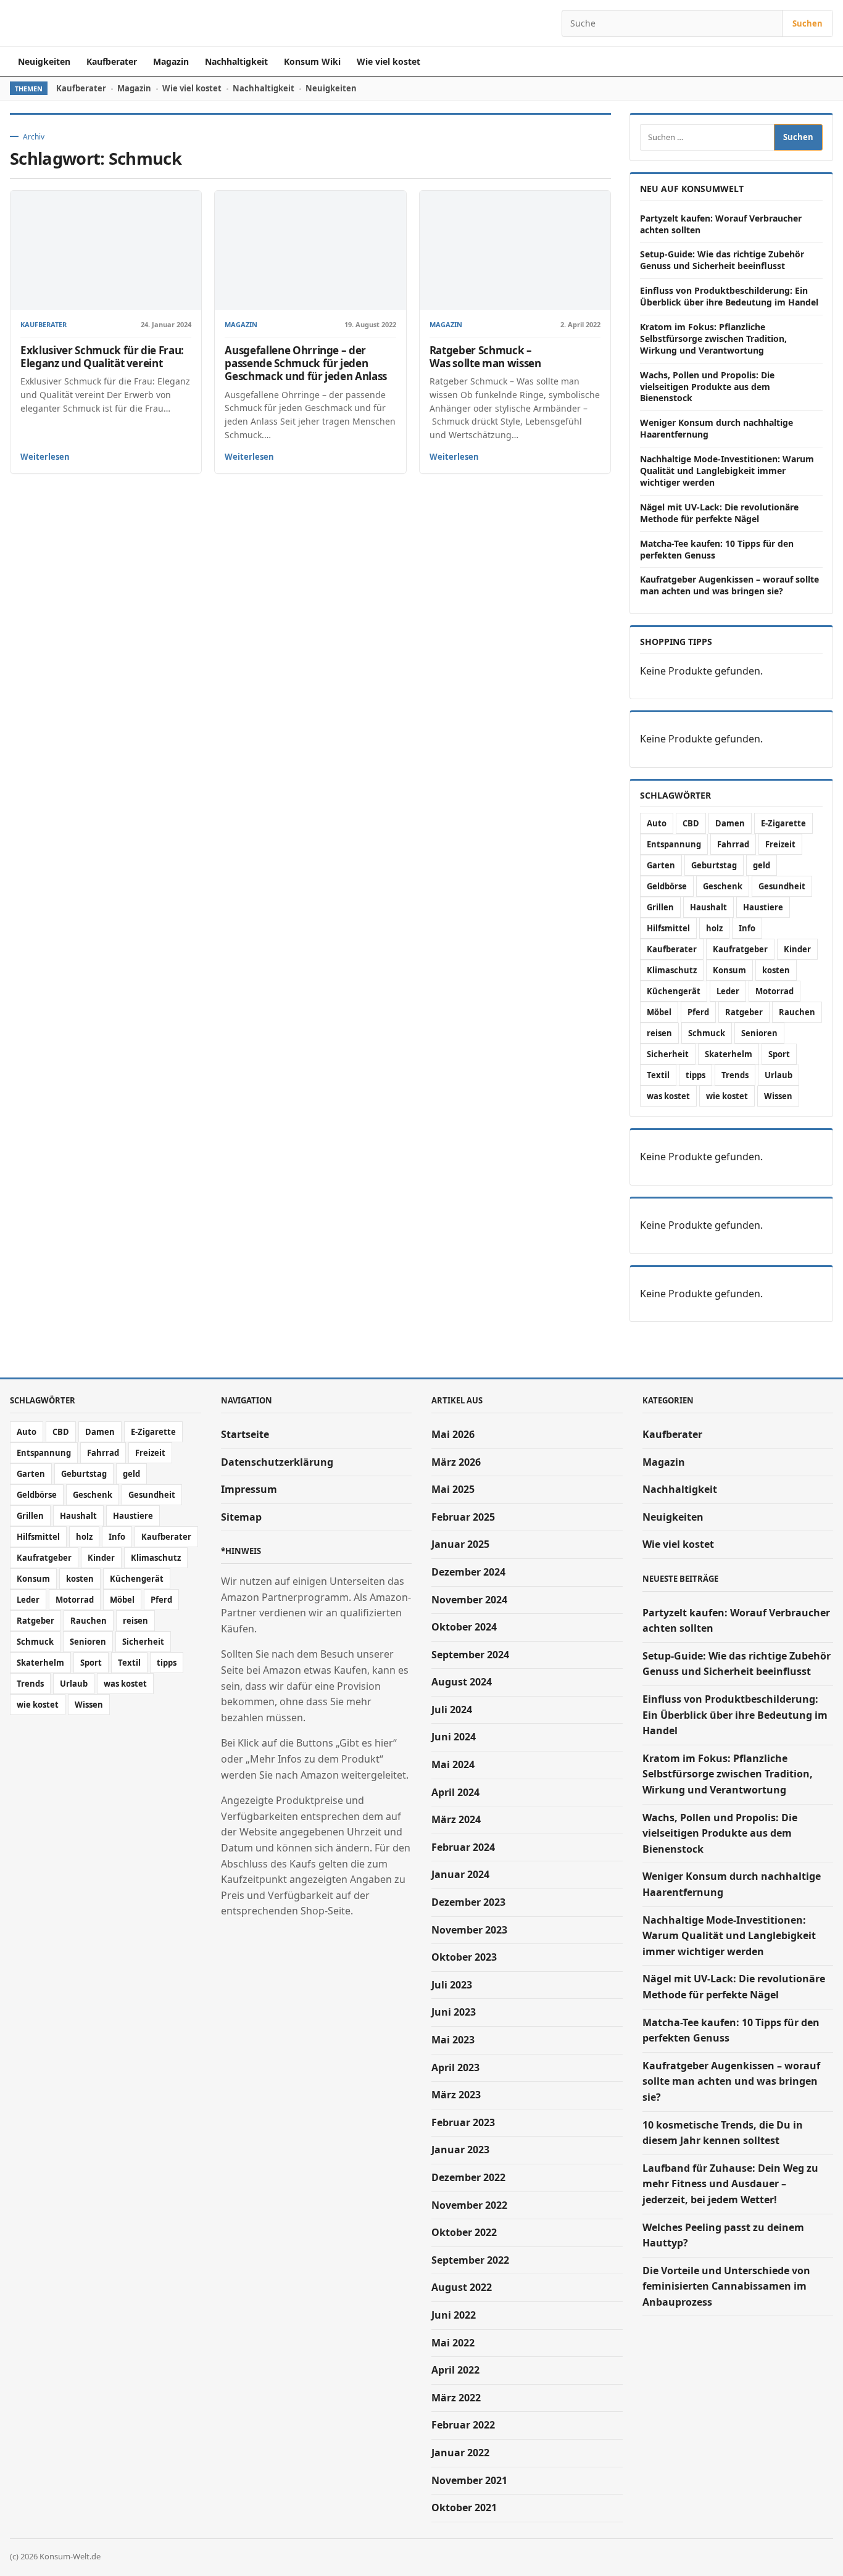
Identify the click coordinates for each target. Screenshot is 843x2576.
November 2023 (469, 1930)
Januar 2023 (460, 2150)
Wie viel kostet (388, 61)
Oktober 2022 (464, 2232)
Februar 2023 (463, 2122)
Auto (657, 823)
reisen (659, 1033)
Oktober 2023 (464, 1957)
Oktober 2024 (464, 1627)
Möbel (659, 1012)
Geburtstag (714, 865)
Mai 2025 (453, 1489)
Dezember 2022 (468, 2177)
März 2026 (456, 1462)
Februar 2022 (463, 2425)
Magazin (171, 61)
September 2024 (470, 1655)
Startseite (245, 1434)
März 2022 (456, 2398)
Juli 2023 (452, 1985)
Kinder (797, 949)
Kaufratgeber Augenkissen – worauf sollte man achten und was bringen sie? (729, 585)
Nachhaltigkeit (236, 61)
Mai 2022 (453, 2343)
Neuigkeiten (44, 61)
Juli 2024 (452, 1710)
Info (747, 928)
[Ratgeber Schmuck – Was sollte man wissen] (515, 250)
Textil (658, 1075)
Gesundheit (782, 886)
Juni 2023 (454, 2012)
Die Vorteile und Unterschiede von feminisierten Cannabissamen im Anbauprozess (726, 2286)
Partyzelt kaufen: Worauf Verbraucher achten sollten (721, 224)
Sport (779, 1054)
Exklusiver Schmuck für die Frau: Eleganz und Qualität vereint (102, 357)
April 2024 (455, 1792)
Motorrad (774, 991)
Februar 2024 (463, 1847)
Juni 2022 (454, 2315)
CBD (691, 823)
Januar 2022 (460, 2453)
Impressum (249, 1489)
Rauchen (797, 1012)
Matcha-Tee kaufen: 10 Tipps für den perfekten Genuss (717, 549)
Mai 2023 (453, 2040)
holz (714, 928)
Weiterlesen (45, 457)
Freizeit (780, 844)
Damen (730, 823)
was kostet (668, 1096)
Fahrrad (733, 844)
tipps (696, 1075)
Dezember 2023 (468, 1902)
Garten (661, 865)
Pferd (698, 1012)
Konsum (729, 970)
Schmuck (707, 1033)
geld (762, 865)
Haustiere (763, 907)
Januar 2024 (460, 1874)
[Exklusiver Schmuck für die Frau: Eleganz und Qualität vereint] (106, 250)
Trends (735, 1075)
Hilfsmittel (668, 928)
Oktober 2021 (464, 2507)
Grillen (660, 907)
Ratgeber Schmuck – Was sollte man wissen (485, 357)
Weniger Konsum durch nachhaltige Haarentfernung (716, 428)
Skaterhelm (729, 1054)
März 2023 (456, 2095)
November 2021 (469, 2480)
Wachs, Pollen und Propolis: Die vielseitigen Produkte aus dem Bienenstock (707, 387)
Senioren (759, 1033)
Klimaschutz (672, 970)
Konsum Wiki (312, 61)
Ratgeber (744, 1012)
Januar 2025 (460, 1544)
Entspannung (674, 844)
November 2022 (469, 2205)
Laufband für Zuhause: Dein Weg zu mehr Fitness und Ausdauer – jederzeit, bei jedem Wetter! (730, 2184)
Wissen (778, 1096)
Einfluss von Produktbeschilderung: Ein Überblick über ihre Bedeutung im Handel (729, 296)
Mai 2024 (453, 1764)
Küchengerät (674, 991)
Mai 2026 (453, 1434)
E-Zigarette (783, 823)
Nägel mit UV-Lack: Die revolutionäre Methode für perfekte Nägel (719, 513)
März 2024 (456, 1819)
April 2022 (455, 2370)
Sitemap (241, 1517)
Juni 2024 (454, 1737)
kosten (776, 970)
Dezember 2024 (468, 1572)
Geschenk (723, 886)
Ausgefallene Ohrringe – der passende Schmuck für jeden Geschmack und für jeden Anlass (306, 363)
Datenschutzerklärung (277, 1462)
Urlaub (779, 1075)
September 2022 (470, 2260)
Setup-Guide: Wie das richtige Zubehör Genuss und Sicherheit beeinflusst (722, 260)
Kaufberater (112, 61)
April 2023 (455, 2067)
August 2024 (462, 1682)
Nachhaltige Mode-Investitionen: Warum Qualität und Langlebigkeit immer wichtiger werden (727, 471)
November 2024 (469, 1600)
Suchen (808, 23)
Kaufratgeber (740, 949)
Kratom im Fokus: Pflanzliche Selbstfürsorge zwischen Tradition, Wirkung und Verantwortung (713, 339)
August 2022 (462, 2287)
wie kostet (727, 1096)
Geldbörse (667, 886)
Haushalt (708, 907)
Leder (728, 991)
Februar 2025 (463, 1517)
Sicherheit (668, 1054)
